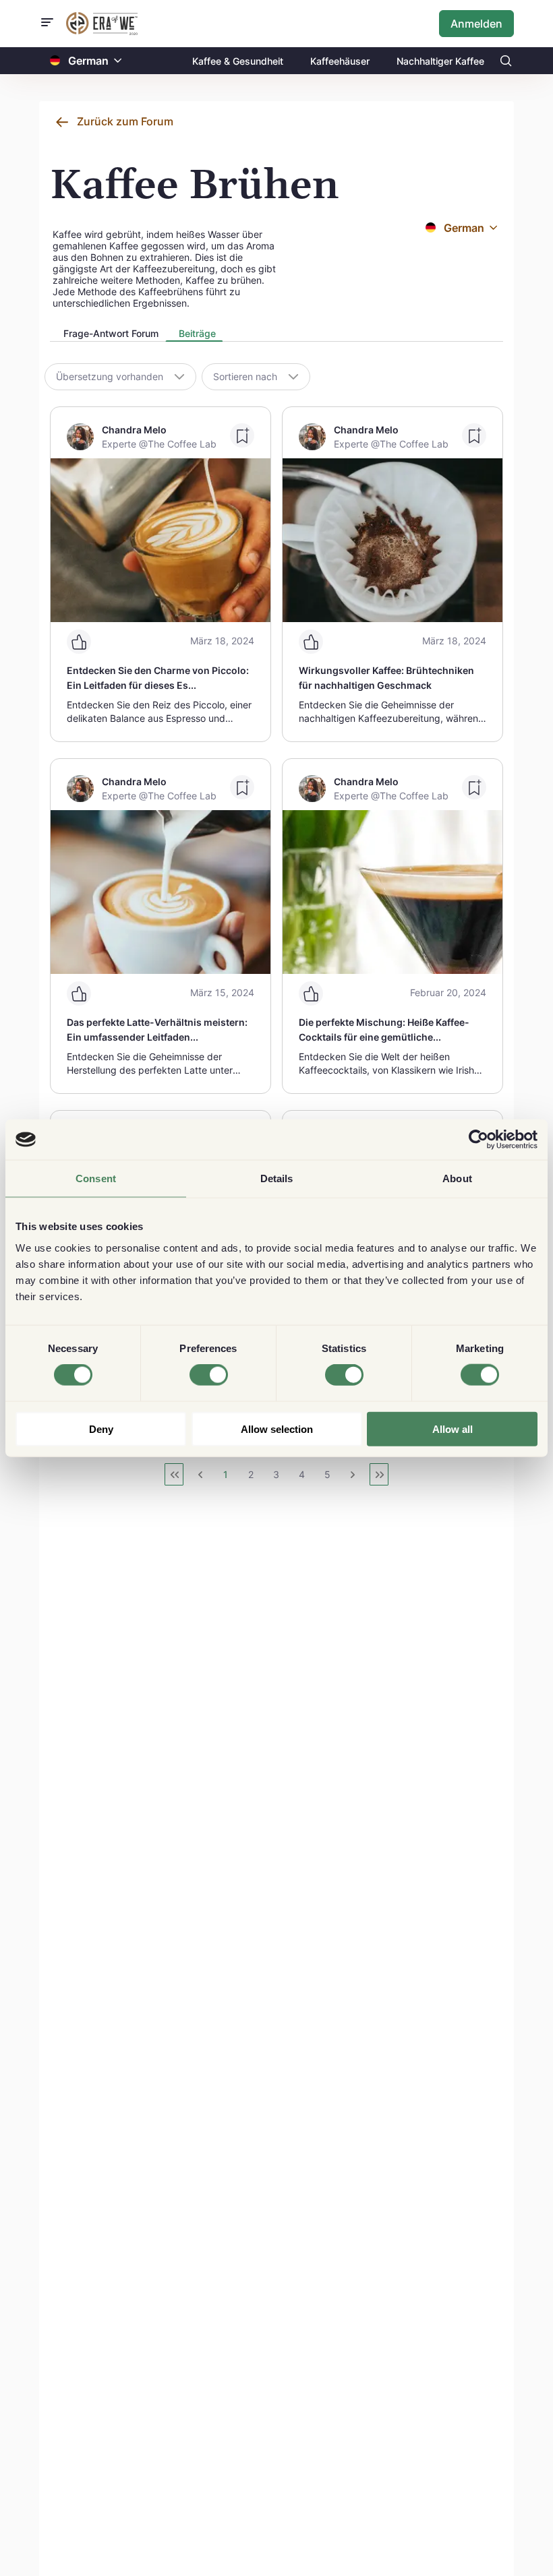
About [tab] (457, 1178)
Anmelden (476, 24)
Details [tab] (277, 1178)
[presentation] (108, 335)
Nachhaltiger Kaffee (440, 61)
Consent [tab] (96, 1178)
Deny (101, 1429)
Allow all (453, 1429)
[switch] (209, 1375)
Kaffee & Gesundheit (238, 61)
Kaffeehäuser (340, 61)
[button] (118, 61)
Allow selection (277, 1429)
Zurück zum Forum (125, 121)
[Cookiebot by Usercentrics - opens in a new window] (478, 1140)
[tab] (108, 334)
